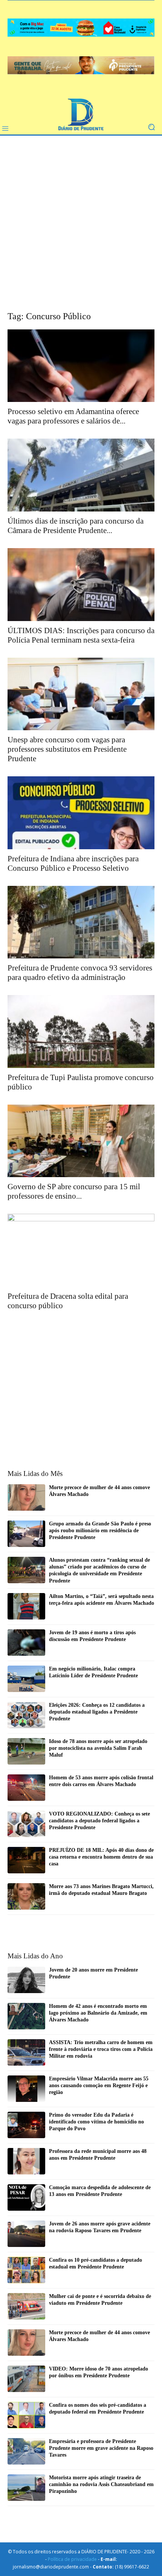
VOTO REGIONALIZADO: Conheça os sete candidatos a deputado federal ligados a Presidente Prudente (99, 1821)
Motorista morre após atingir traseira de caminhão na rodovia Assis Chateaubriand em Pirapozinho (101, 2484)
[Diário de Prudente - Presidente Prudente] (81, 115)
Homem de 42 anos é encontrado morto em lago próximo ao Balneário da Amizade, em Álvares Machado (98, 2013)
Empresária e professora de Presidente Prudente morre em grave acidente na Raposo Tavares (101, 2448)
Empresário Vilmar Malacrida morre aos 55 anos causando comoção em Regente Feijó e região (99, 2085)
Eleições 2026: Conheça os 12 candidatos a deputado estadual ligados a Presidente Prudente (97, 1712)
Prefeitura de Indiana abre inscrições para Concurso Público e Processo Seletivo (73, 863)
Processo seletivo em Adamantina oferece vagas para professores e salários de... (73, 416)
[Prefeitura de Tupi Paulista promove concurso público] (81, 1031)
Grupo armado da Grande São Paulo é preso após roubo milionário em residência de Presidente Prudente (100, 1531)
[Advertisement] (81, 229)
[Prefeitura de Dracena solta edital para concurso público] (81, 1250)
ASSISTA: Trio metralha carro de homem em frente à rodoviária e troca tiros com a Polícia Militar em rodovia (101, 2049)
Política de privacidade (72, 2559)
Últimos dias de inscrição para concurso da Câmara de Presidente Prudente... (76, 526)
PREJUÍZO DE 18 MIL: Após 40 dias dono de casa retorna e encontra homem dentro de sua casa (101, 1857)
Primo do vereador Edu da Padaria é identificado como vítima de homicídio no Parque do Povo (96, 2122)
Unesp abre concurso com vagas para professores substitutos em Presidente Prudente (67, 749)
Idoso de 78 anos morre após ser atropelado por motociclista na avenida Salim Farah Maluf (98, 1748)
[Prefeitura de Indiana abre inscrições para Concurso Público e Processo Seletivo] (81, 813)
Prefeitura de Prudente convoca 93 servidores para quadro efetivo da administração (80, 973)
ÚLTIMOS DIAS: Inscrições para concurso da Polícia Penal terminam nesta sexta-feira (81, 635)
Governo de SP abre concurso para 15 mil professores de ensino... (74, 1191)
